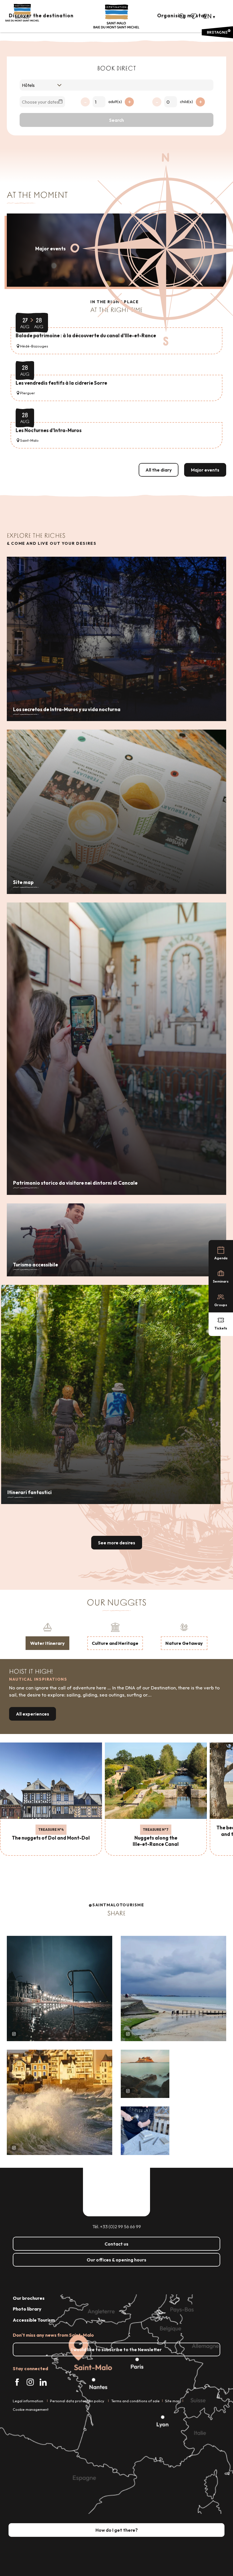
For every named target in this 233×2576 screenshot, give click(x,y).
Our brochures (29, 2298)
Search (116, 120)
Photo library (27, 2309)
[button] (182, 16)
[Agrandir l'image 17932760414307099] (145, 2074)
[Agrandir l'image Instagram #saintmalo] (60, 1988)
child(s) (186, 102)
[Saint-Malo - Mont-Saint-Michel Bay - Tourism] (116, 17)
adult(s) (115, 102)
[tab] (47, 1636)
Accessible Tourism (34, 2320)
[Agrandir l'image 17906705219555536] (60, 2102)
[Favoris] (194, 16)
